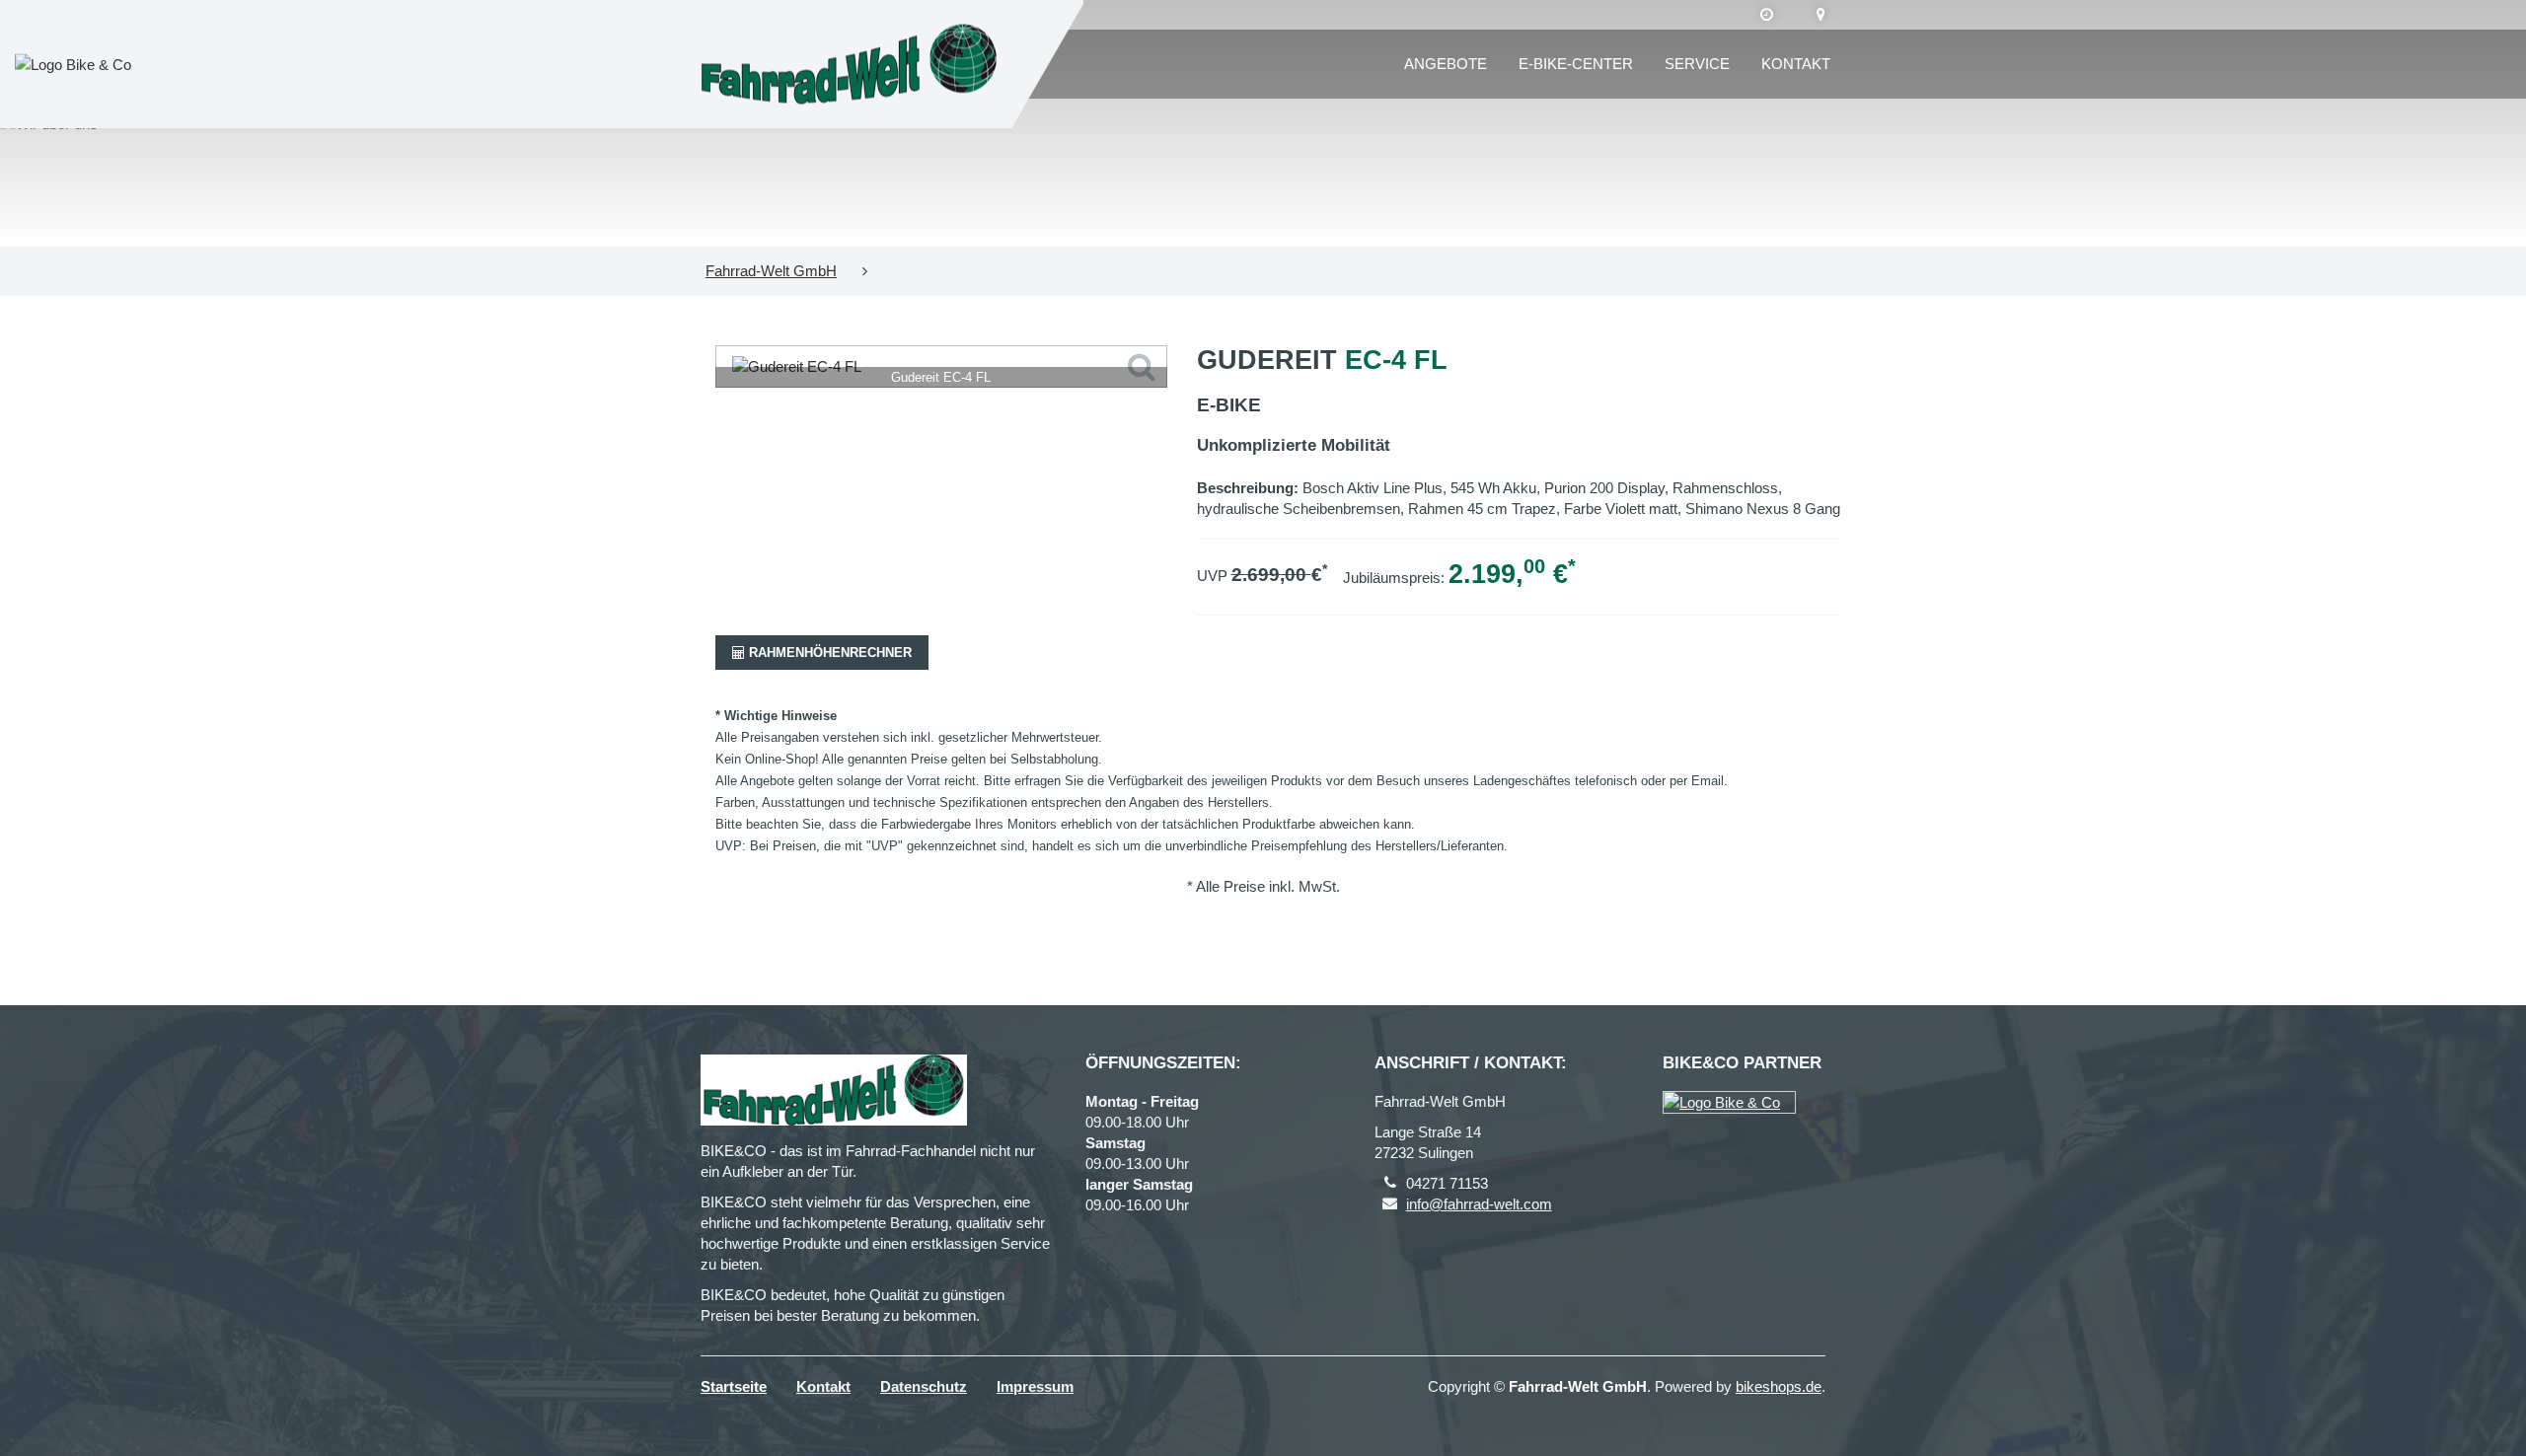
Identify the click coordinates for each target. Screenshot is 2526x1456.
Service (1697, 64)
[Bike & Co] (1729, 1102)
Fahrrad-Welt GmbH (771, 271)
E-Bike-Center (1576, 64)
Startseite (734, 1386)
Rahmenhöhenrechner (828, 653)
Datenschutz (924, 1386)
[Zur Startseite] (849, 65)
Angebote (1446, 64)
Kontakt (1796, 64)
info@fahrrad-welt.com (1479, 1204)
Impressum (1035, 1386)
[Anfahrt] (1821, 15)
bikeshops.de (1779, 1386)
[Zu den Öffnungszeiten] (1767, 15)
